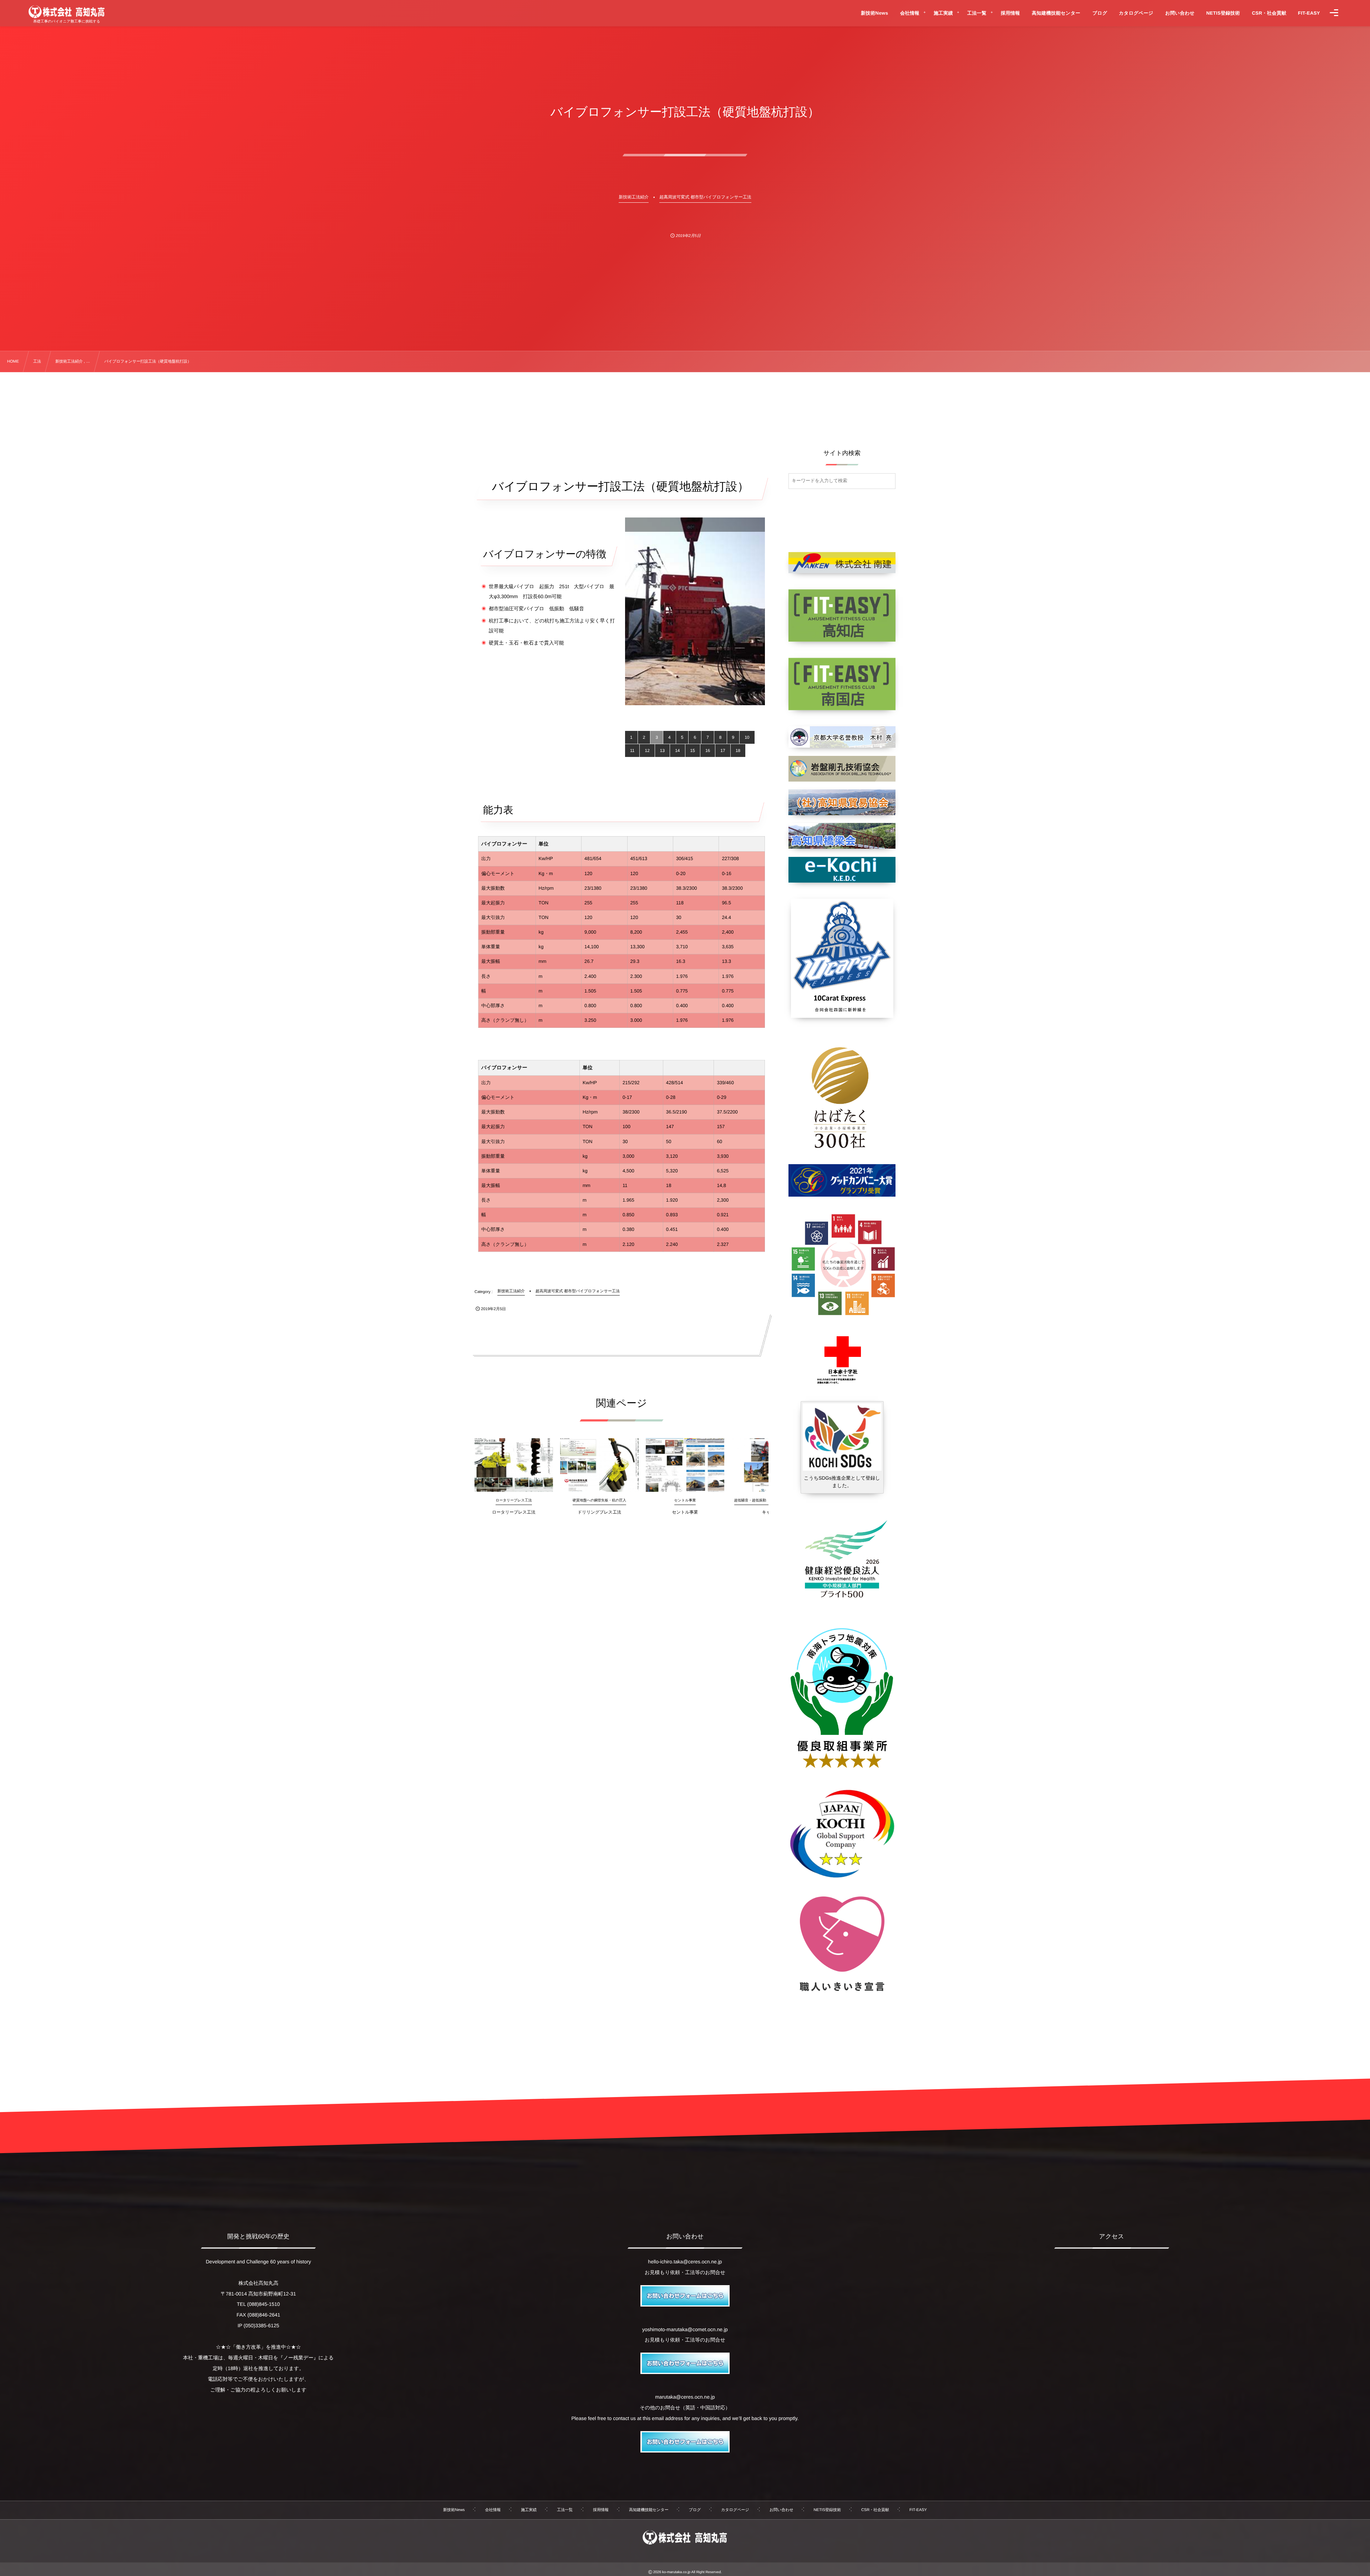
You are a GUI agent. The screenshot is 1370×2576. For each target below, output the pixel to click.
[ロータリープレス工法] (514, 1465)
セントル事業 (685, 1512)
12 (647, 751)
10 (747, 737)
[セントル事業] (685, 1465)
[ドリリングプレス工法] (599, 1465)
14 (677, 751)
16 (708, 751)
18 (738, 751)
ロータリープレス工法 (514, 1512)
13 (662, 751)
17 (723, 751)
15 (693, 751)
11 (632, 751)
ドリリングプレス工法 (599, 1512)
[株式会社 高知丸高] (67, 12)
